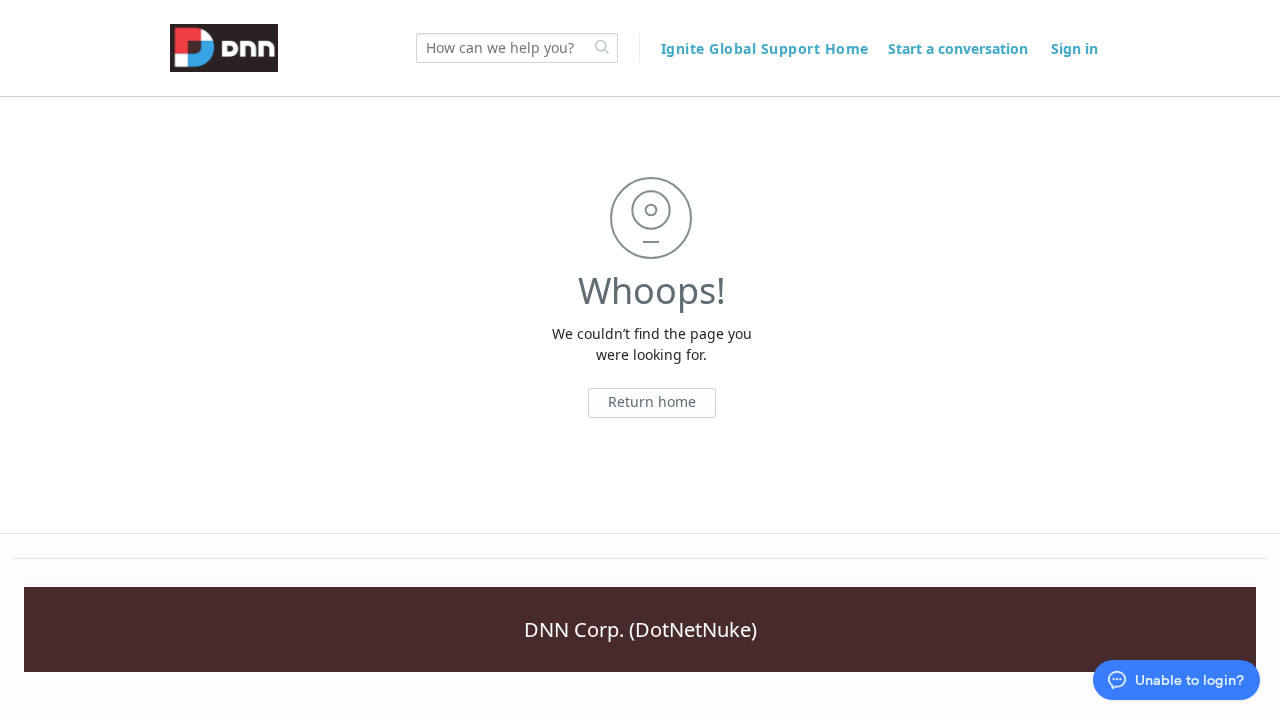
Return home (652, 401)
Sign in (1074, 48)
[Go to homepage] (224, 48)
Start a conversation (958, 48)
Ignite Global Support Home (767, 48)
